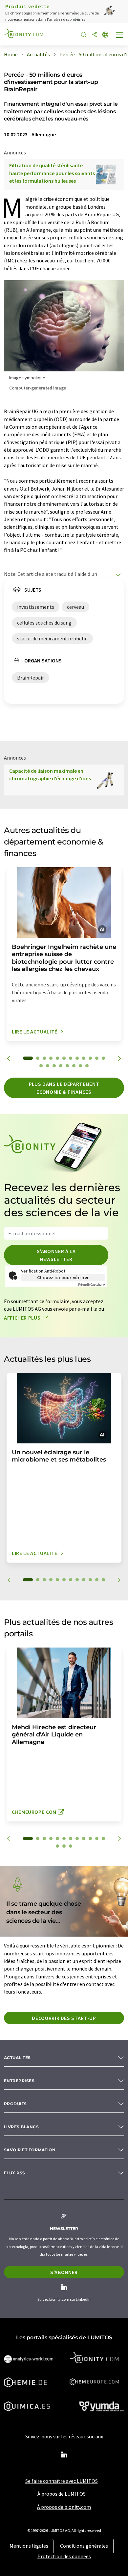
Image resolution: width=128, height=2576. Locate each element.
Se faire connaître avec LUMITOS (62, 2481)
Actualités (17, 2058)
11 (97, 1058)
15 (54, 1066)
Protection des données (64, 2556)
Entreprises (19, 2081)
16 (61, 1066)
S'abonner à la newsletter (56, 1255)
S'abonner (64, 2272)
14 (48, 1066)
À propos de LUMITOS (62, 2494)
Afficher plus (23, 1318)
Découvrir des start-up (64, 2018)
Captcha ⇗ (92, 1285)
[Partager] (95, 35)
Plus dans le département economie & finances (64, 1088)
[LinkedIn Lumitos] (64, 2455)
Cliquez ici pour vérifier (63, 1277)
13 (41, 1066)
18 (74, 1066)
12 (103, 1058)
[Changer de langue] (105, 35)
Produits (15, 2104)
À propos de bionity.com (64, 2507)
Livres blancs (21, 2127)
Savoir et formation (30, 2150)
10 (90, 1058)
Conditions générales (84, 2546)
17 (67, 1066)
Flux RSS (15, 2173)
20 (87, 1066)
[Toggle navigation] (120, 36)
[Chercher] (84, 35)
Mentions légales (29, 2546)
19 (80, 1066)
